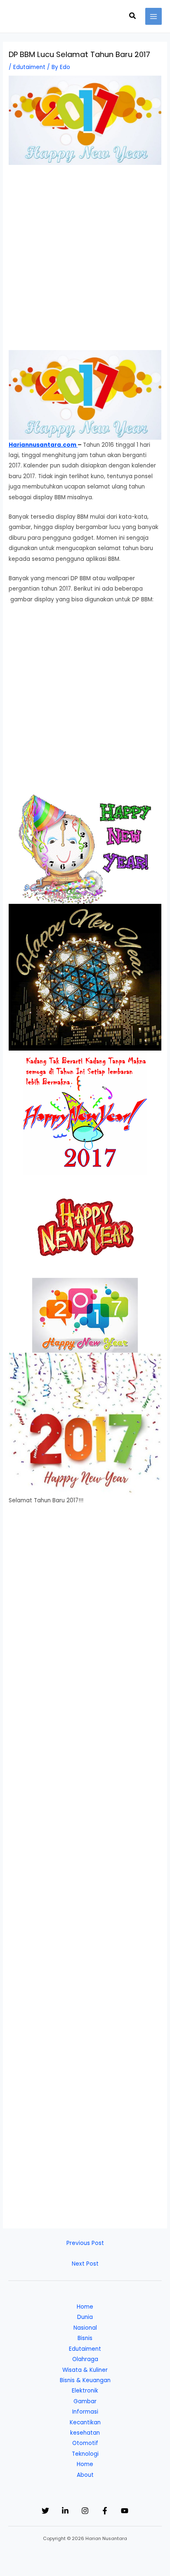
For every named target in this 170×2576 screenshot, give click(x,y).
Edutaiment (29, 67)
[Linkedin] (65, 2511)
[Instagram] (85, 2511)
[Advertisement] (85, 262)
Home (85, 2307)
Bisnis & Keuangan (85, 2380)
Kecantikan (85, 2422)
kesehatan (85, 2433)
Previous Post (85, 2243)
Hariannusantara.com (43, 445)
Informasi (85, 2412)
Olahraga (85, 2359)
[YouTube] (125, 2511)
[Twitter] (45, 2511)
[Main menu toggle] (154, 16)
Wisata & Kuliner (85, 2370)
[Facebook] (105, 2511)
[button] (133, 17)
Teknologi (85, 2454)
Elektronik (85, 2391)
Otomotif (85, 2443)
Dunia (85, 2317)
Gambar (85, 2401)
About (85, 2475)
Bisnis (85, 2338)
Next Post (85, 2264)
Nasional (85, 2328)
